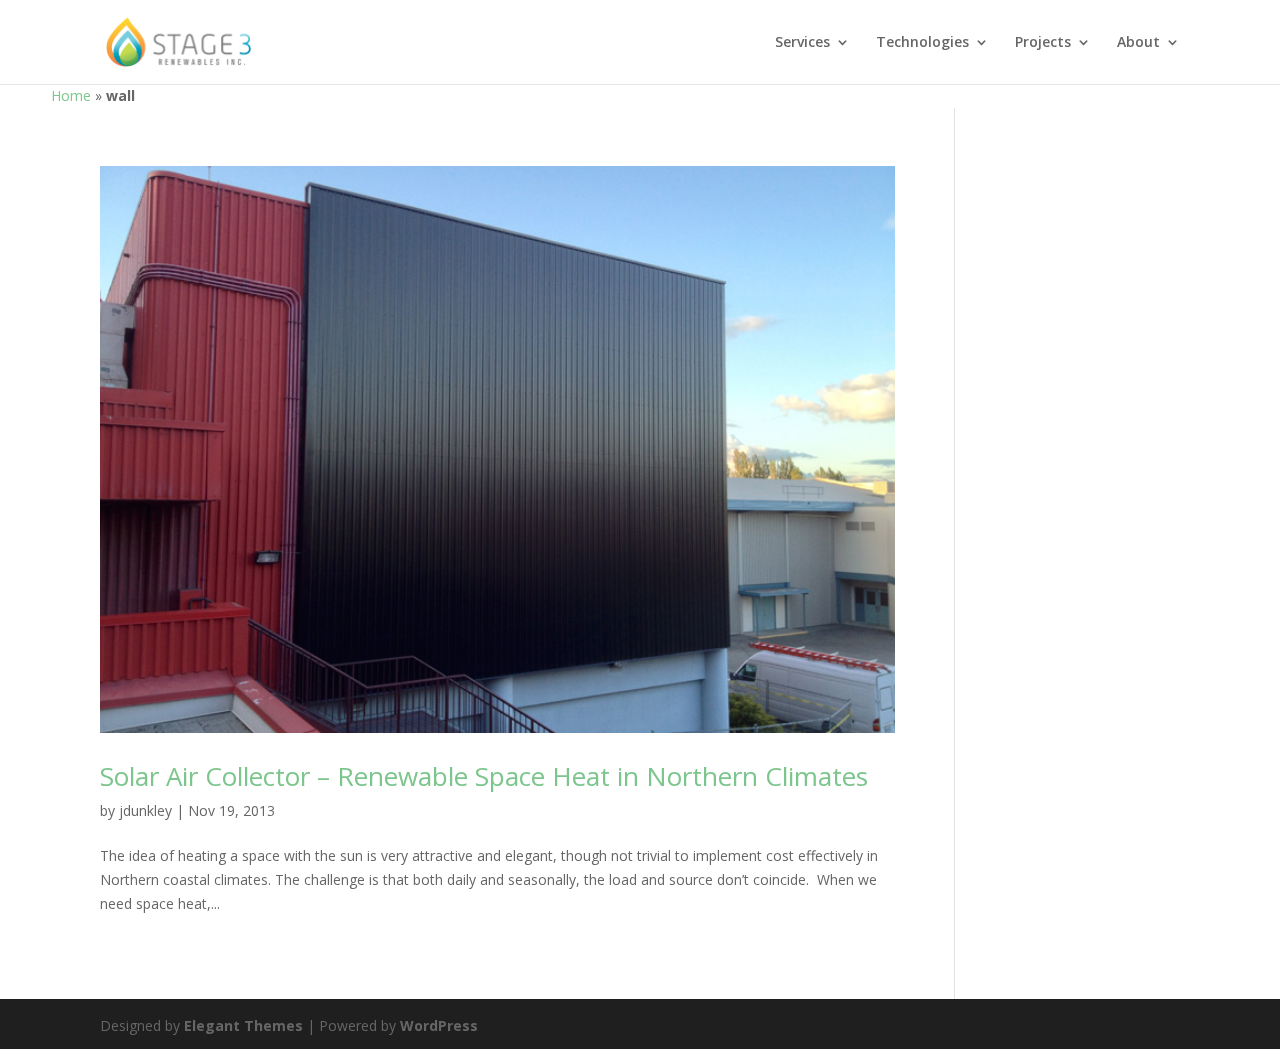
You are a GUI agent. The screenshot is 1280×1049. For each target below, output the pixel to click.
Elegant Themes (243, 1025)
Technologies (922, 43)
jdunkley (145, 810)
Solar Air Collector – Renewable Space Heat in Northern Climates (484, 776)
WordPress (439, 1025)
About (1138, 43)
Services (802, 43)
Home (71, 95)
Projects (1043, 43)
